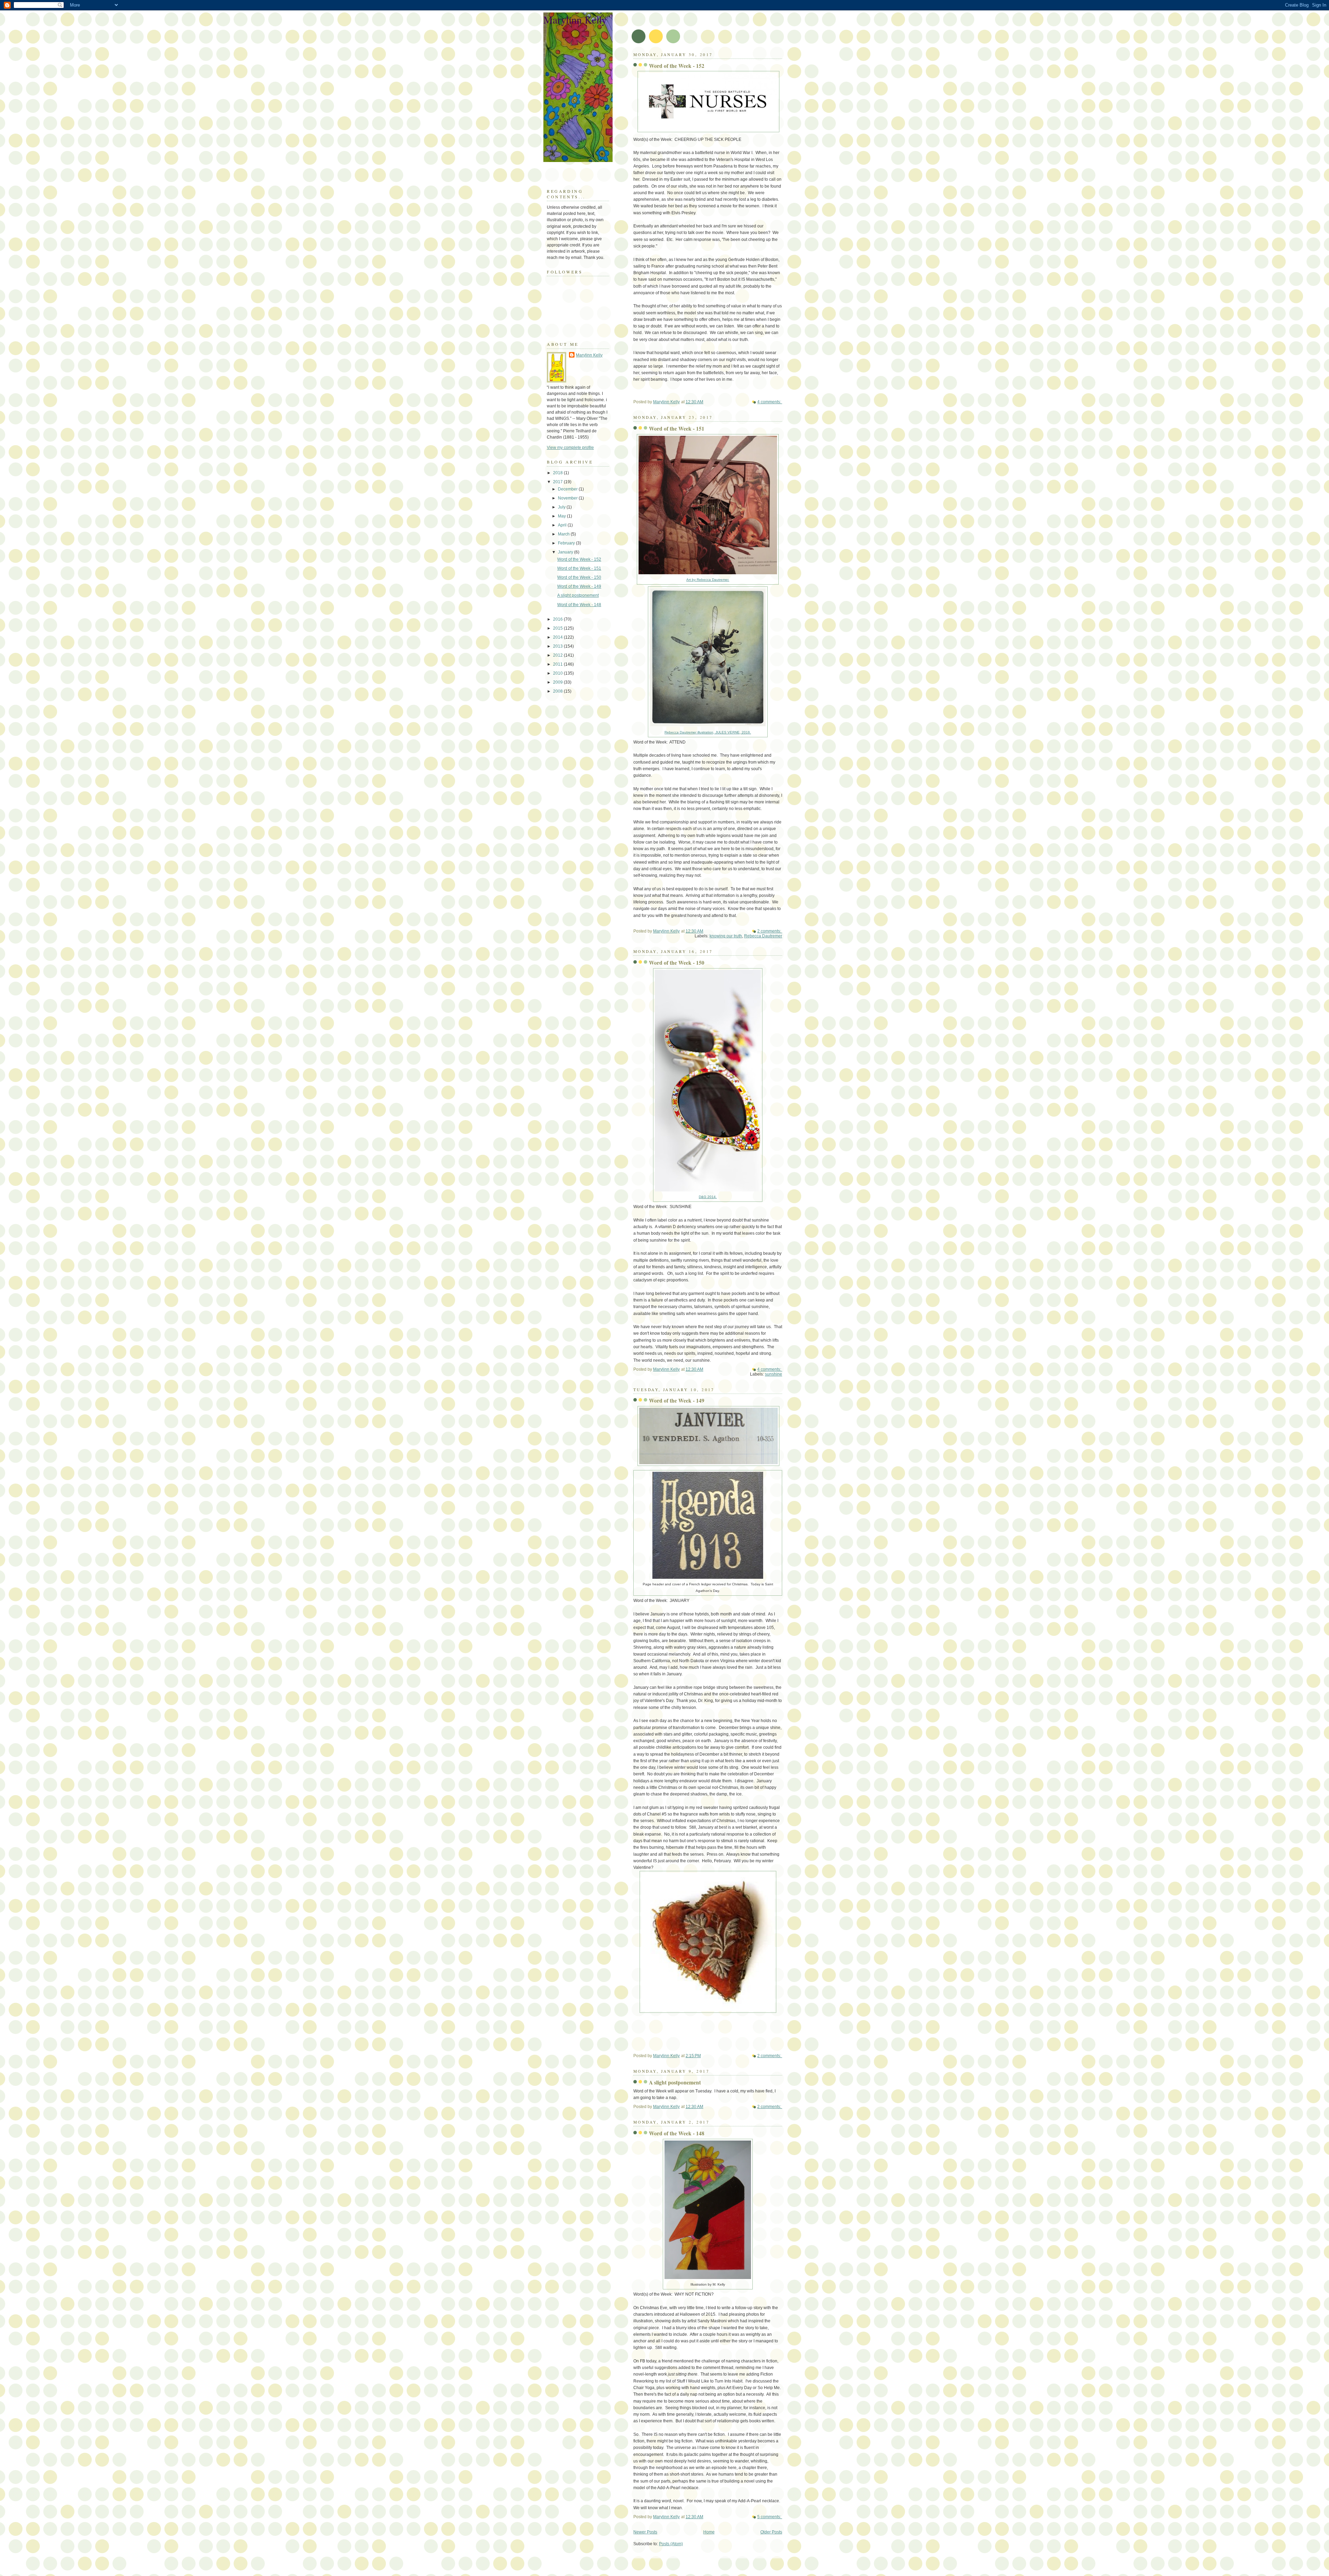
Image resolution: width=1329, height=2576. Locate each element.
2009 (558, 682)
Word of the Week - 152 (677, 66)
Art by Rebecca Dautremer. (708, 580)
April (563, 525)
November (568, 498)
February (567, 543)
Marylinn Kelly (575, 19)
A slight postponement (675, 2082)
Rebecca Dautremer (763, 936)
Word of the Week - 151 (677, 429)
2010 (558, 673)
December (568, 489)
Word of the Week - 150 (677, 963)
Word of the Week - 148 (677, 2133)
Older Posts (771, 2532)
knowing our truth (726, 936)
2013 (558, 646)
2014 (558, 637)
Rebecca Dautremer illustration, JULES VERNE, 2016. (708, 732)
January (566, 552)
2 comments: (770, 931)
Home (709, 2532)
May (562, 516)
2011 (558, 664)
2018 (558, 473)
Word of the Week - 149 (677, 1400)
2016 (558, 619)
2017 (558, 482)
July (562, 507)
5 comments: (770, 2517)
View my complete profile (570, 448)
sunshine (774, 1374)
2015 (558, 628)
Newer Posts (645, 2532)
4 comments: (770, 402)
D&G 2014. (708, 1197)
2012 (558, 655)
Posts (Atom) (671, 2544)
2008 (558, 691)
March (564, 534)
